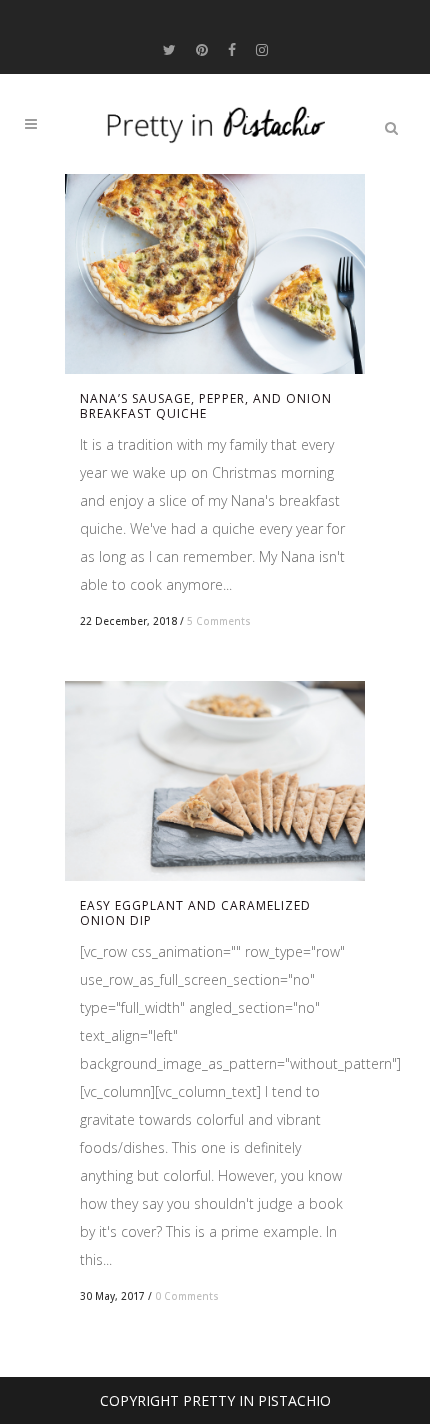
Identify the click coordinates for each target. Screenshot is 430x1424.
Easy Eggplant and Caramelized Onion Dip (195, 913)
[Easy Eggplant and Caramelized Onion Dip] (215, 781)
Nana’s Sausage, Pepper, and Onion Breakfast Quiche (206, 406)
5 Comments (219, 621)
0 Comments (187, 1296)
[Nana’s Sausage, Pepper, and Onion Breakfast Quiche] (215, 274)
